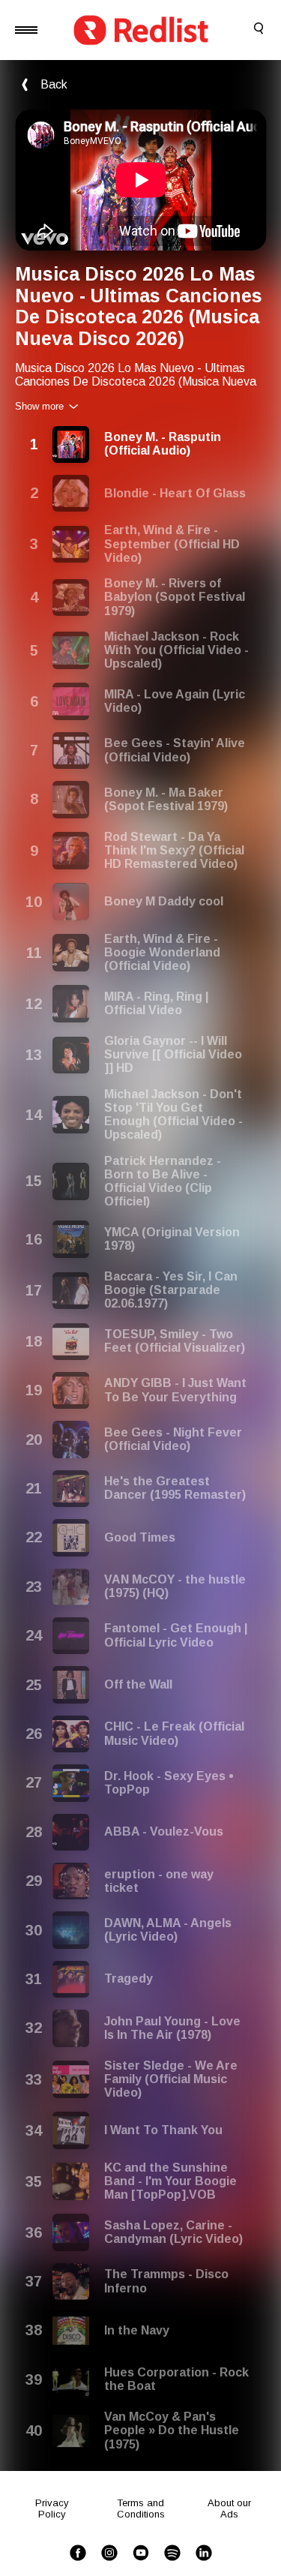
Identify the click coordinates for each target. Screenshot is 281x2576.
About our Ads (229, 2508)
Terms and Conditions (141, 2508)
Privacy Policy (52, 2508)
